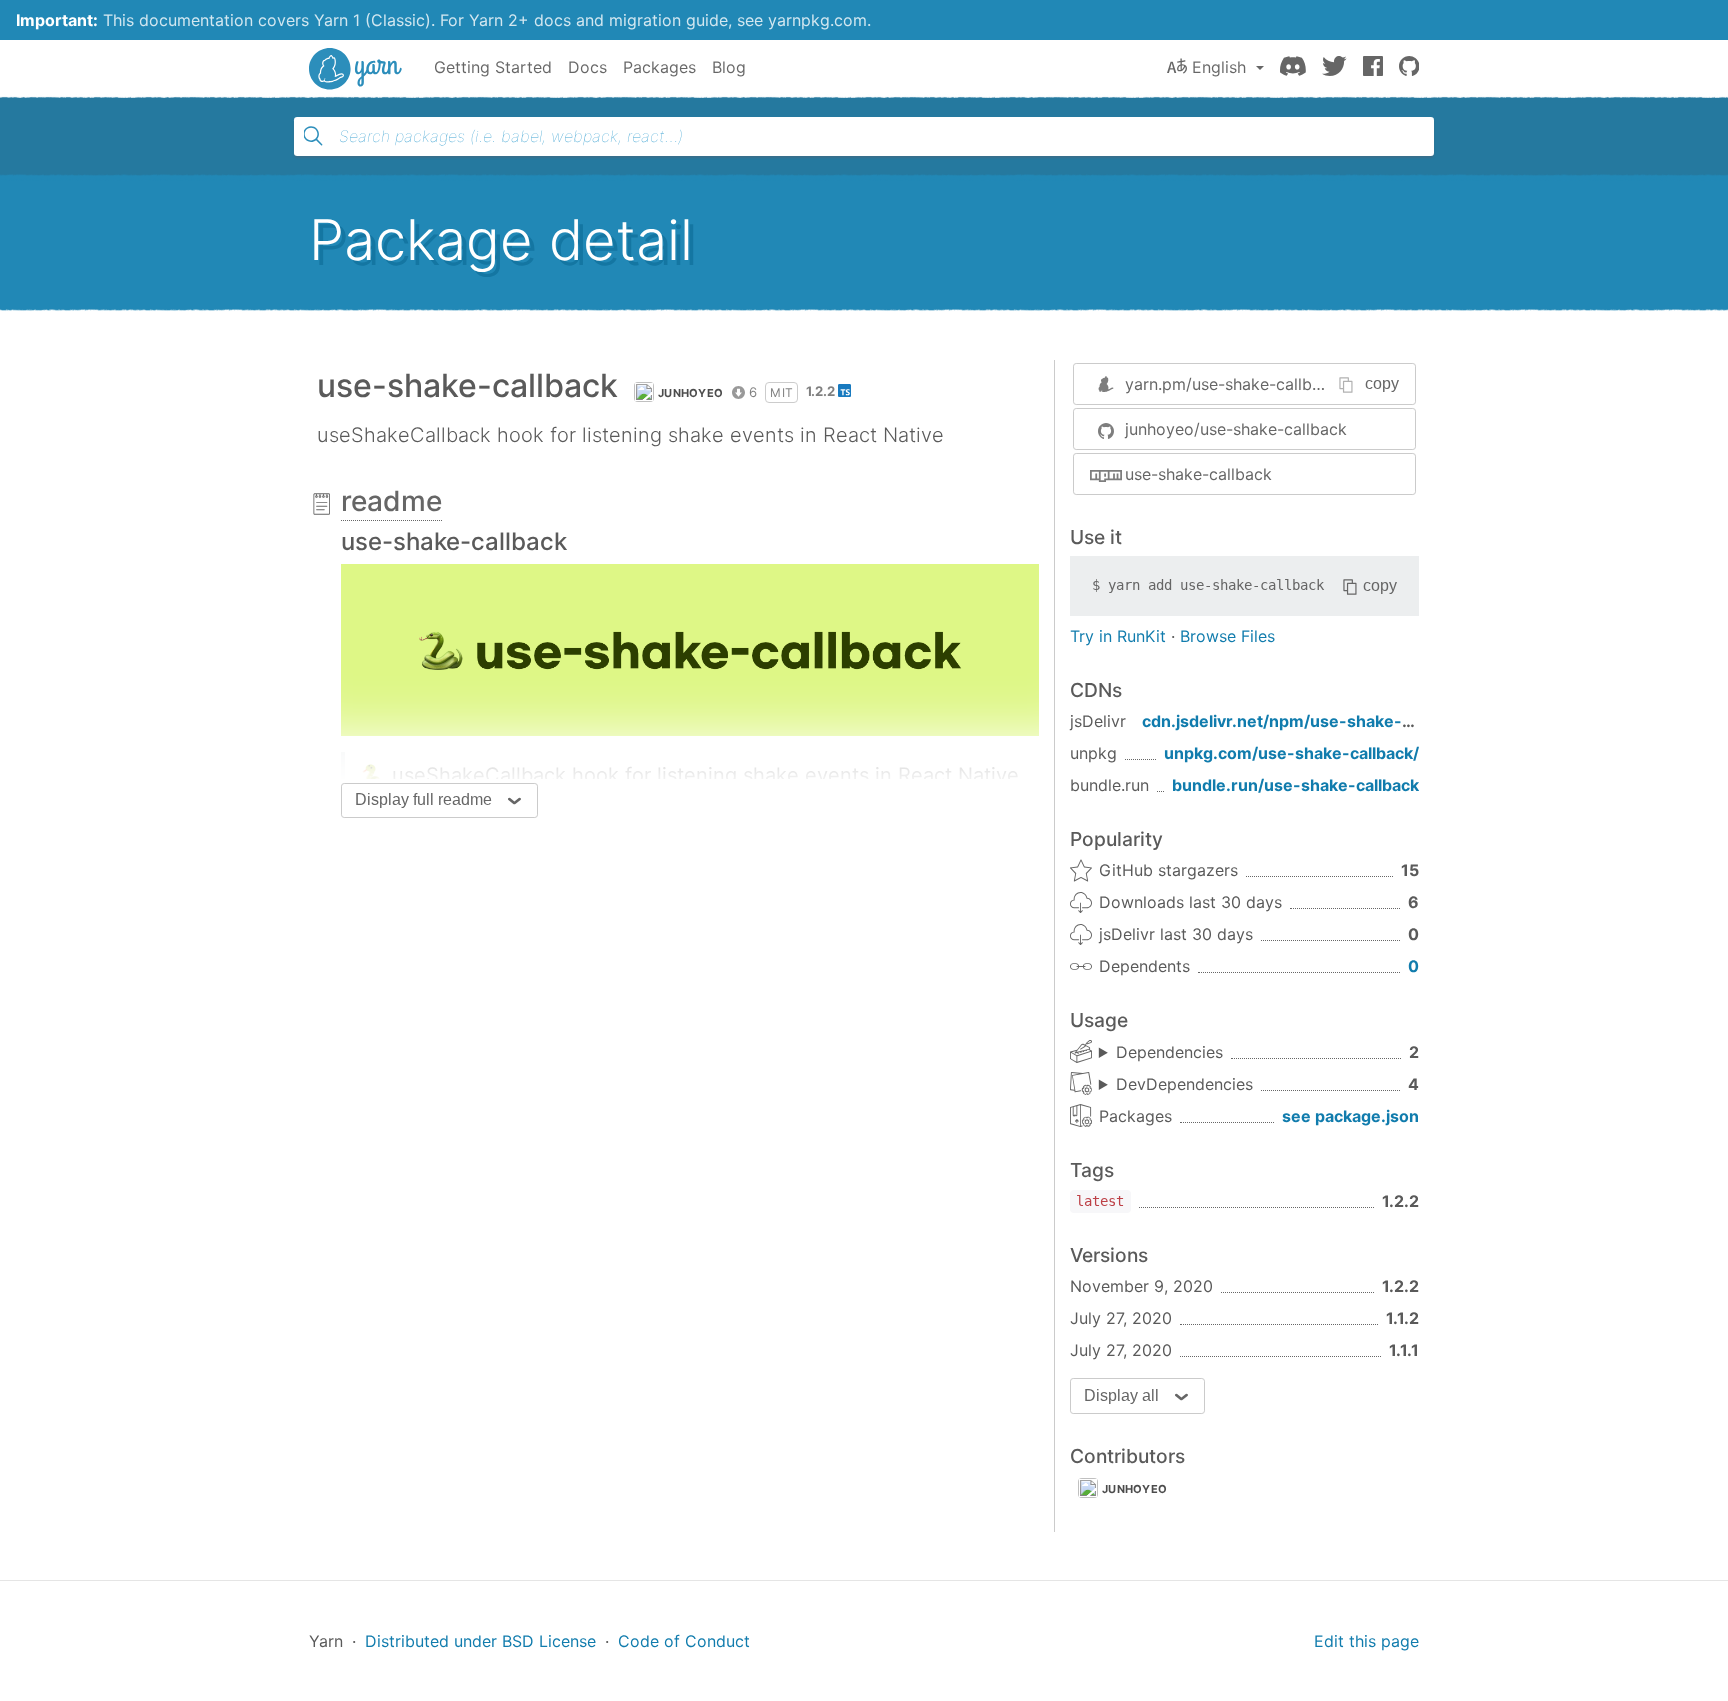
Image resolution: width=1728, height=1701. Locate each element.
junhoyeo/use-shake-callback (1236, 429)
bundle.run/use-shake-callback (1295, 785)
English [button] (1219, 67)
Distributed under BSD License (480, 1641)
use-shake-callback (1198, 474)
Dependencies (1169, 1052)
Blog (729, 67)
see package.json (1350, 1116)
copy (1382, 383)
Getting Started (493, 67)
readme (391, 501)
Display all (1121, 1395)
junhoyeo (690, 393)
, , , (1176, 1085)
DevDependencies (1184, 1084)
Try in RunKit (1118, 636)
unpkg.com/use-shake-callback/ (1291, 753)
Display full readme (423, 799)
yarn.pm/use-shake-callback (1232, 384)
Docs (587, 67)
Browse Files (1227, 636)
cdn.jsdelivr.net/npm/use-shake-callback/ (1306, 721)
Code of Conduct (684, 1641)
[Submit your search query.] (313, 136)
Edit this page (1366, 1641)
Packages (659, 67)
